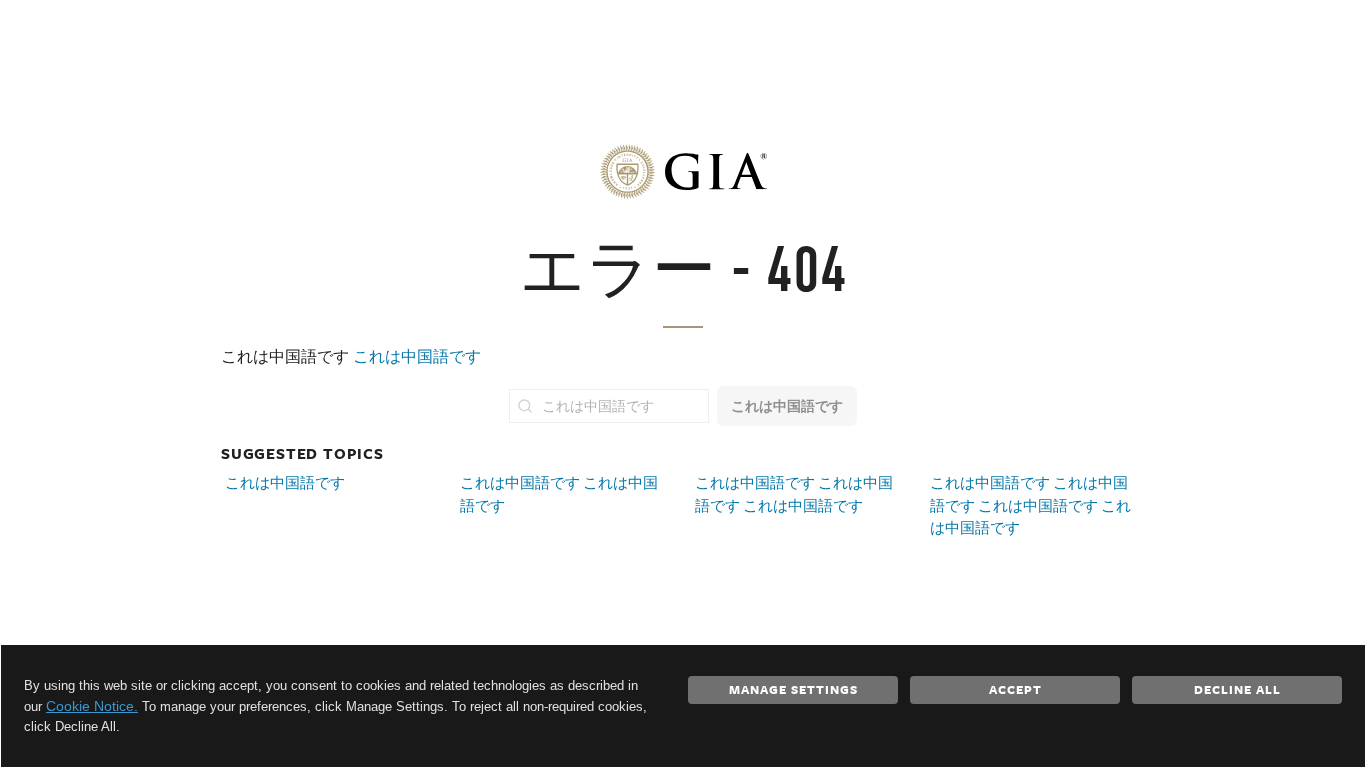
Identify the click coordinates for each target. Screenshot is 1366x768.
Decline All (1237, 689)
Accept (1015, 689)
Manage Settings (793, 689)
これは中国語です (417, 356)
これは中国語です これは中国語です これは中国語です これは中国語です (1030, 505)
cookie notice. (92, 706)
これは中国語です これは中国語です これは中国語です (794, 494)
